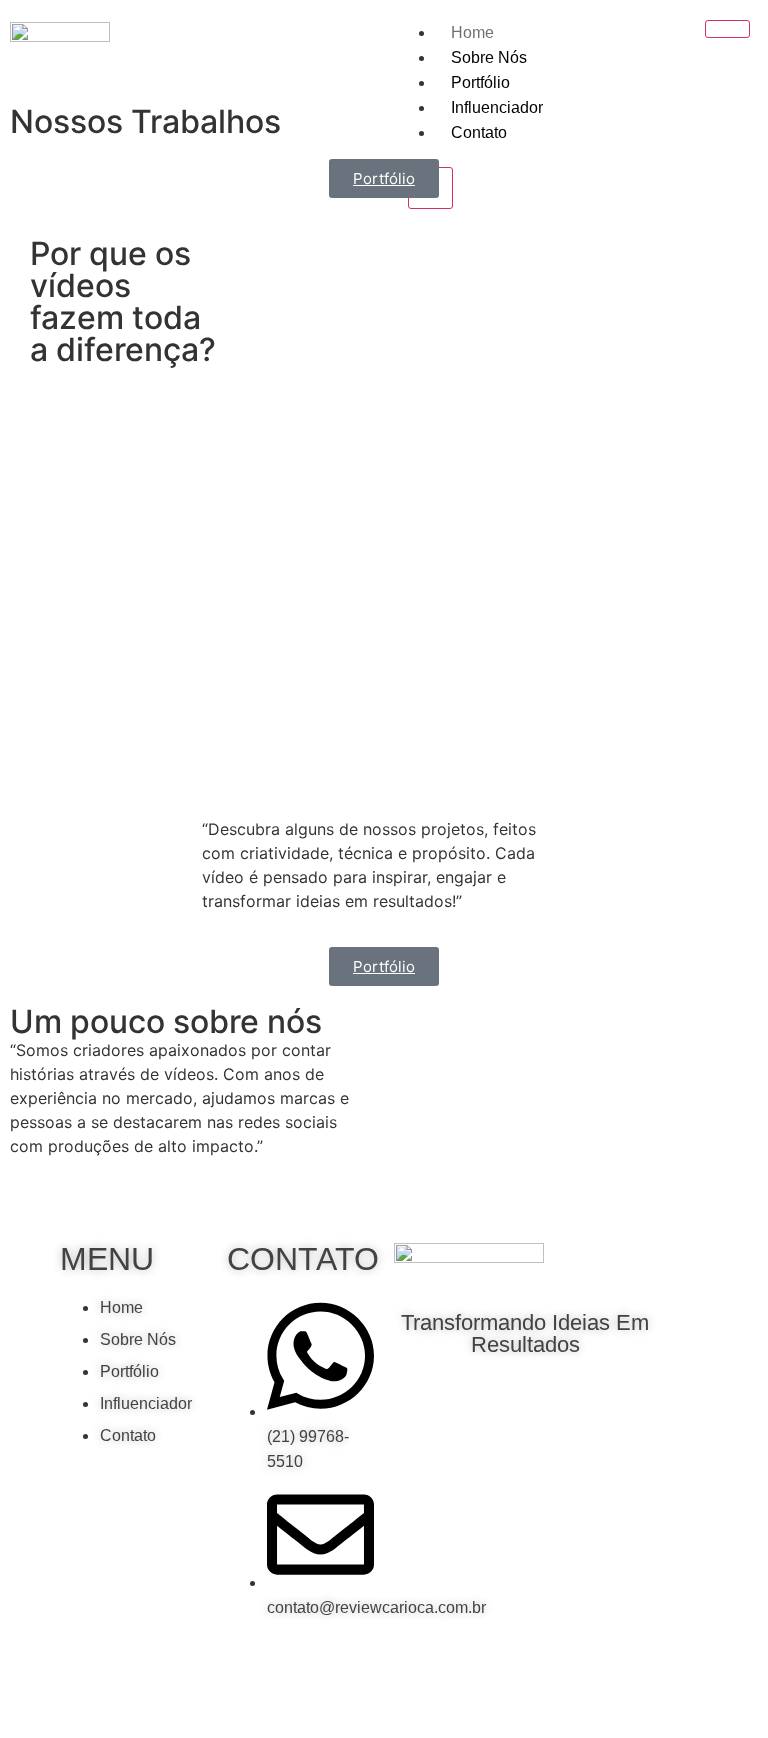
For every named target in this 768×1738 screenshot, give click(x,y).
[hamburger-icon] (727, 29)
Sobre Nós (489, 57)
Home (472, 32)
